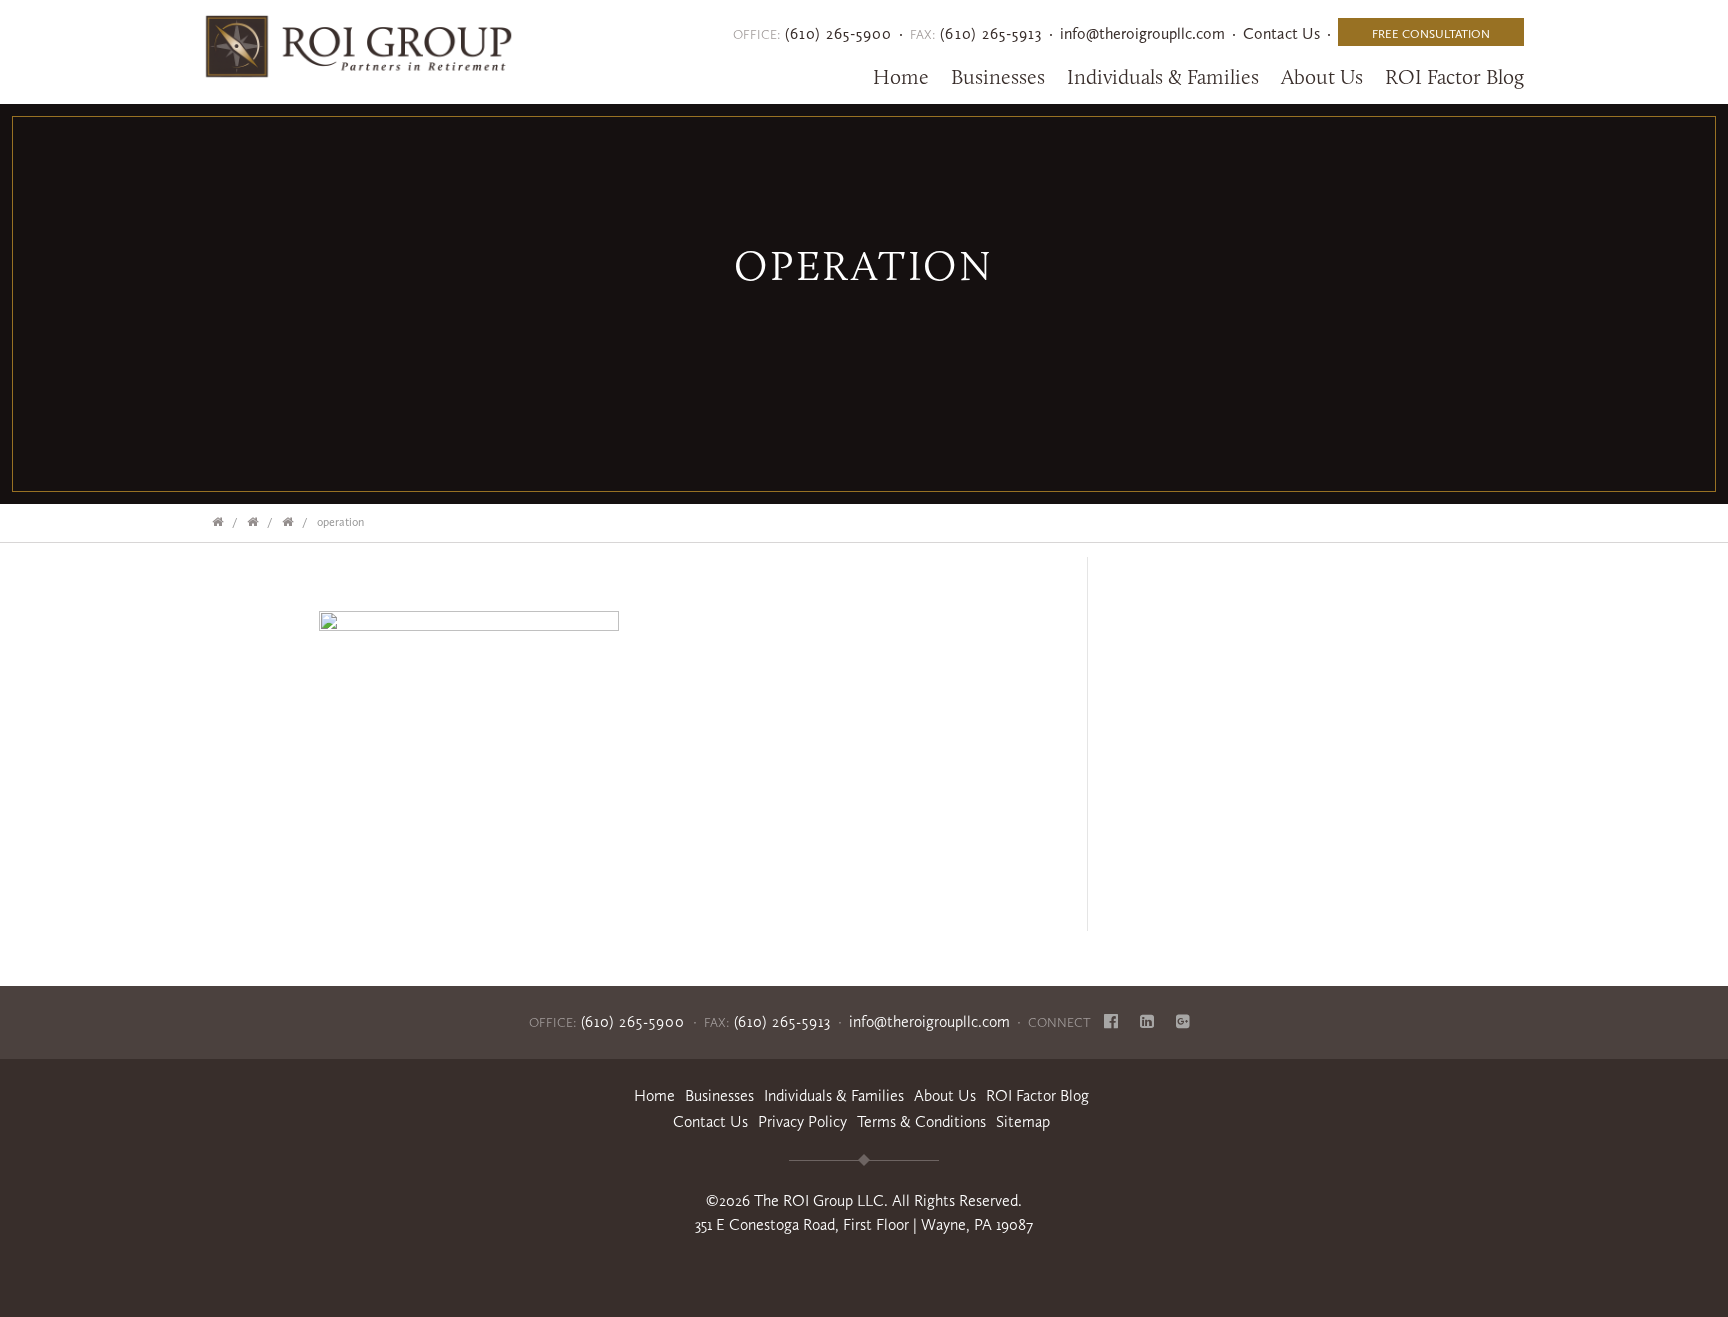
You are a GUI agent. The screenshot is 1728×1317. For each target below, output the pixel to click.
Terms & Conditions (921, 1121)
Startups (290, 516)
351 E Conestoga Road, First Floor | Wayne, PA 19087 (864, 1224)
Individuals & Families (1163, 76)
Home (901, 76)
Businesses (998, 76)
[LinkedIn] (1147, 1022)
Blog (1454, 76)
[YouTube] (1183, 1022)
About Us (1322, 76)
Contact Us (1281, 33)
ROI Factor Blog (1037, 1095)
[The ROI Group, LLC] (353, 41)
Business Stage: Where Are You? (255, 516)
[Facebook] (1111, 1022)
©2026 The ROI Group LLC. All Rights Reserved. (864, 1200)
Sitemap (1023, 1121)
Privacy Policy (802, 1121)
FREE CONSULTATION (1431, 34)
